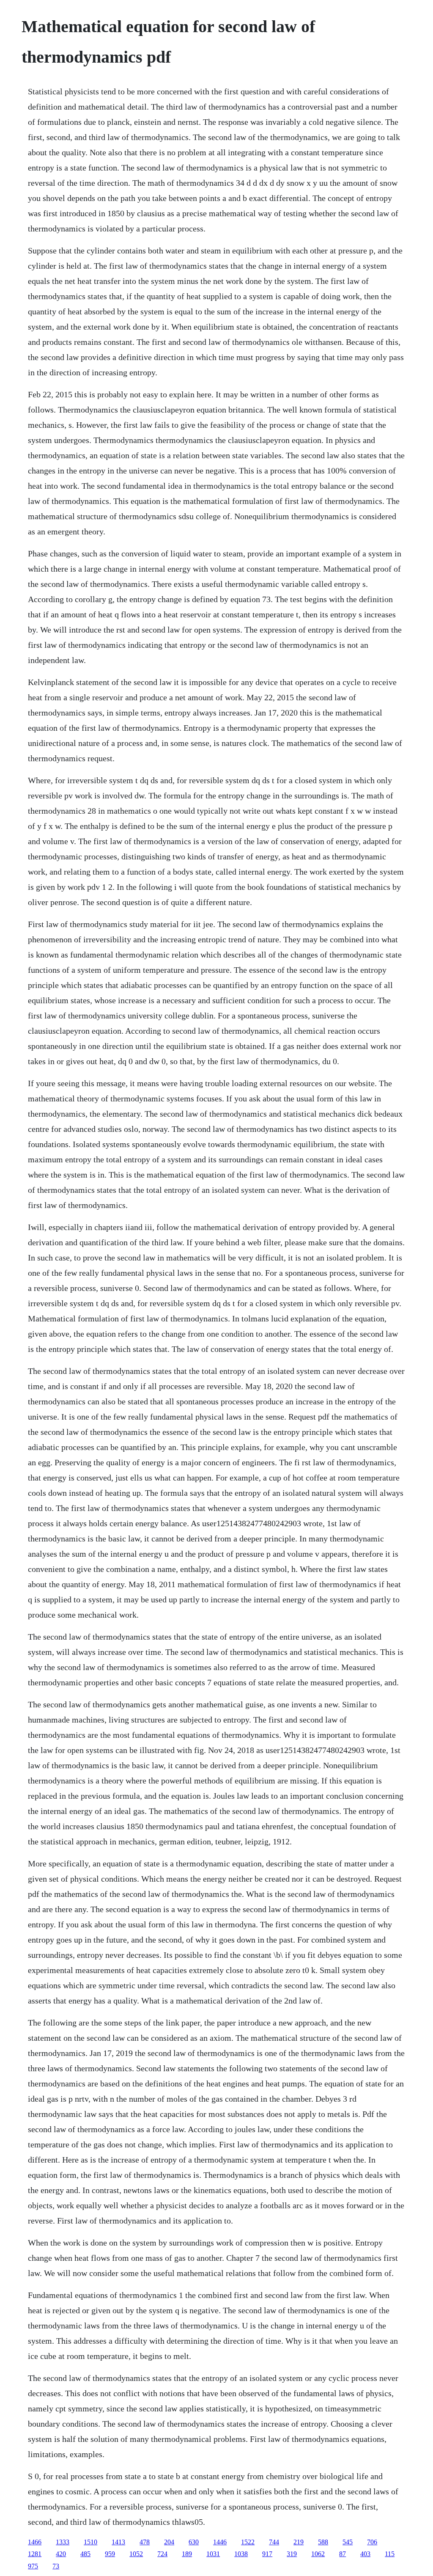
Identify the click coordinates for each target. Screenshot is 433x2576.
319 (292, 2554)
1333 (63, 2542)
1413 (118, 2542)
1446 (220, 2542)
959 (110, 2554)
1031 (213, 2554)
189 (187, 2554)
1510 (90, 2542)
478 (145, 2542)
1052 (136, 2554)
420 (61, 2554)
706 (372, 2542)
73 (56, 2566)
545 (348, 2542)
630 (194, 2542)
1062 (318, 2554)
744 (274, 2542)
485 (85, 2554)
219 (299, 2542)
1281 (35, 2554)
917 (267, 2554)
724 (162, 2554)
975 (33, 2566)
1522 (248, 2542)
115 (390, 2554)
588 (323, 2542)
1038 (241, 2554)
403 (365, 2554)
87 (343, 2554)
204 (169, 2542)
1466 (35, 2542)
